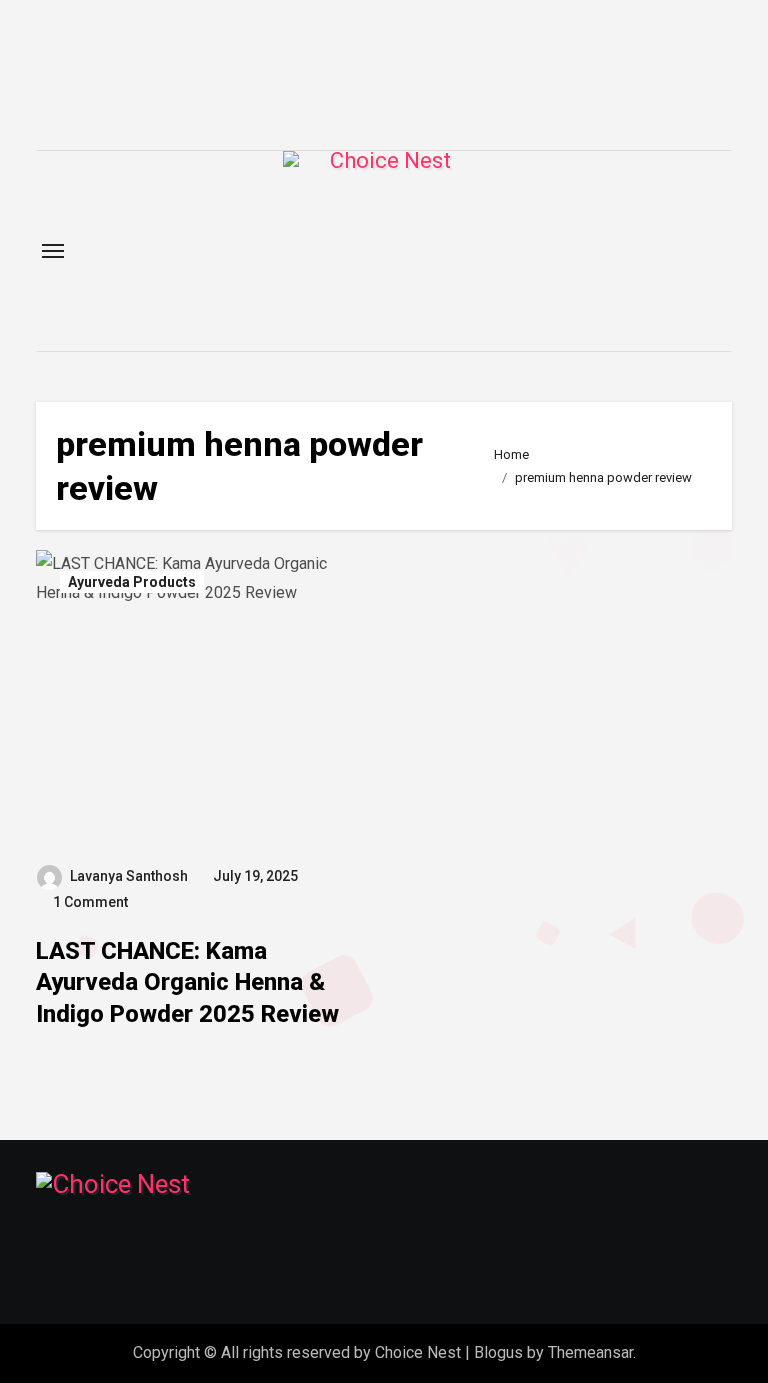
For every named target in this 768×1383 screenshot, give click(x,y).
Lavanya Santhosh (129, 876)
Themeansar (590, 1352)
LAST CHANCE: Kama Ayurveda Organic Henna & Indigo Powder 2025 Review (187, 982)
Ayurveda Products (132, 582)
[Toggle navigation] (53, 251)
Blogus (498, 1352)
